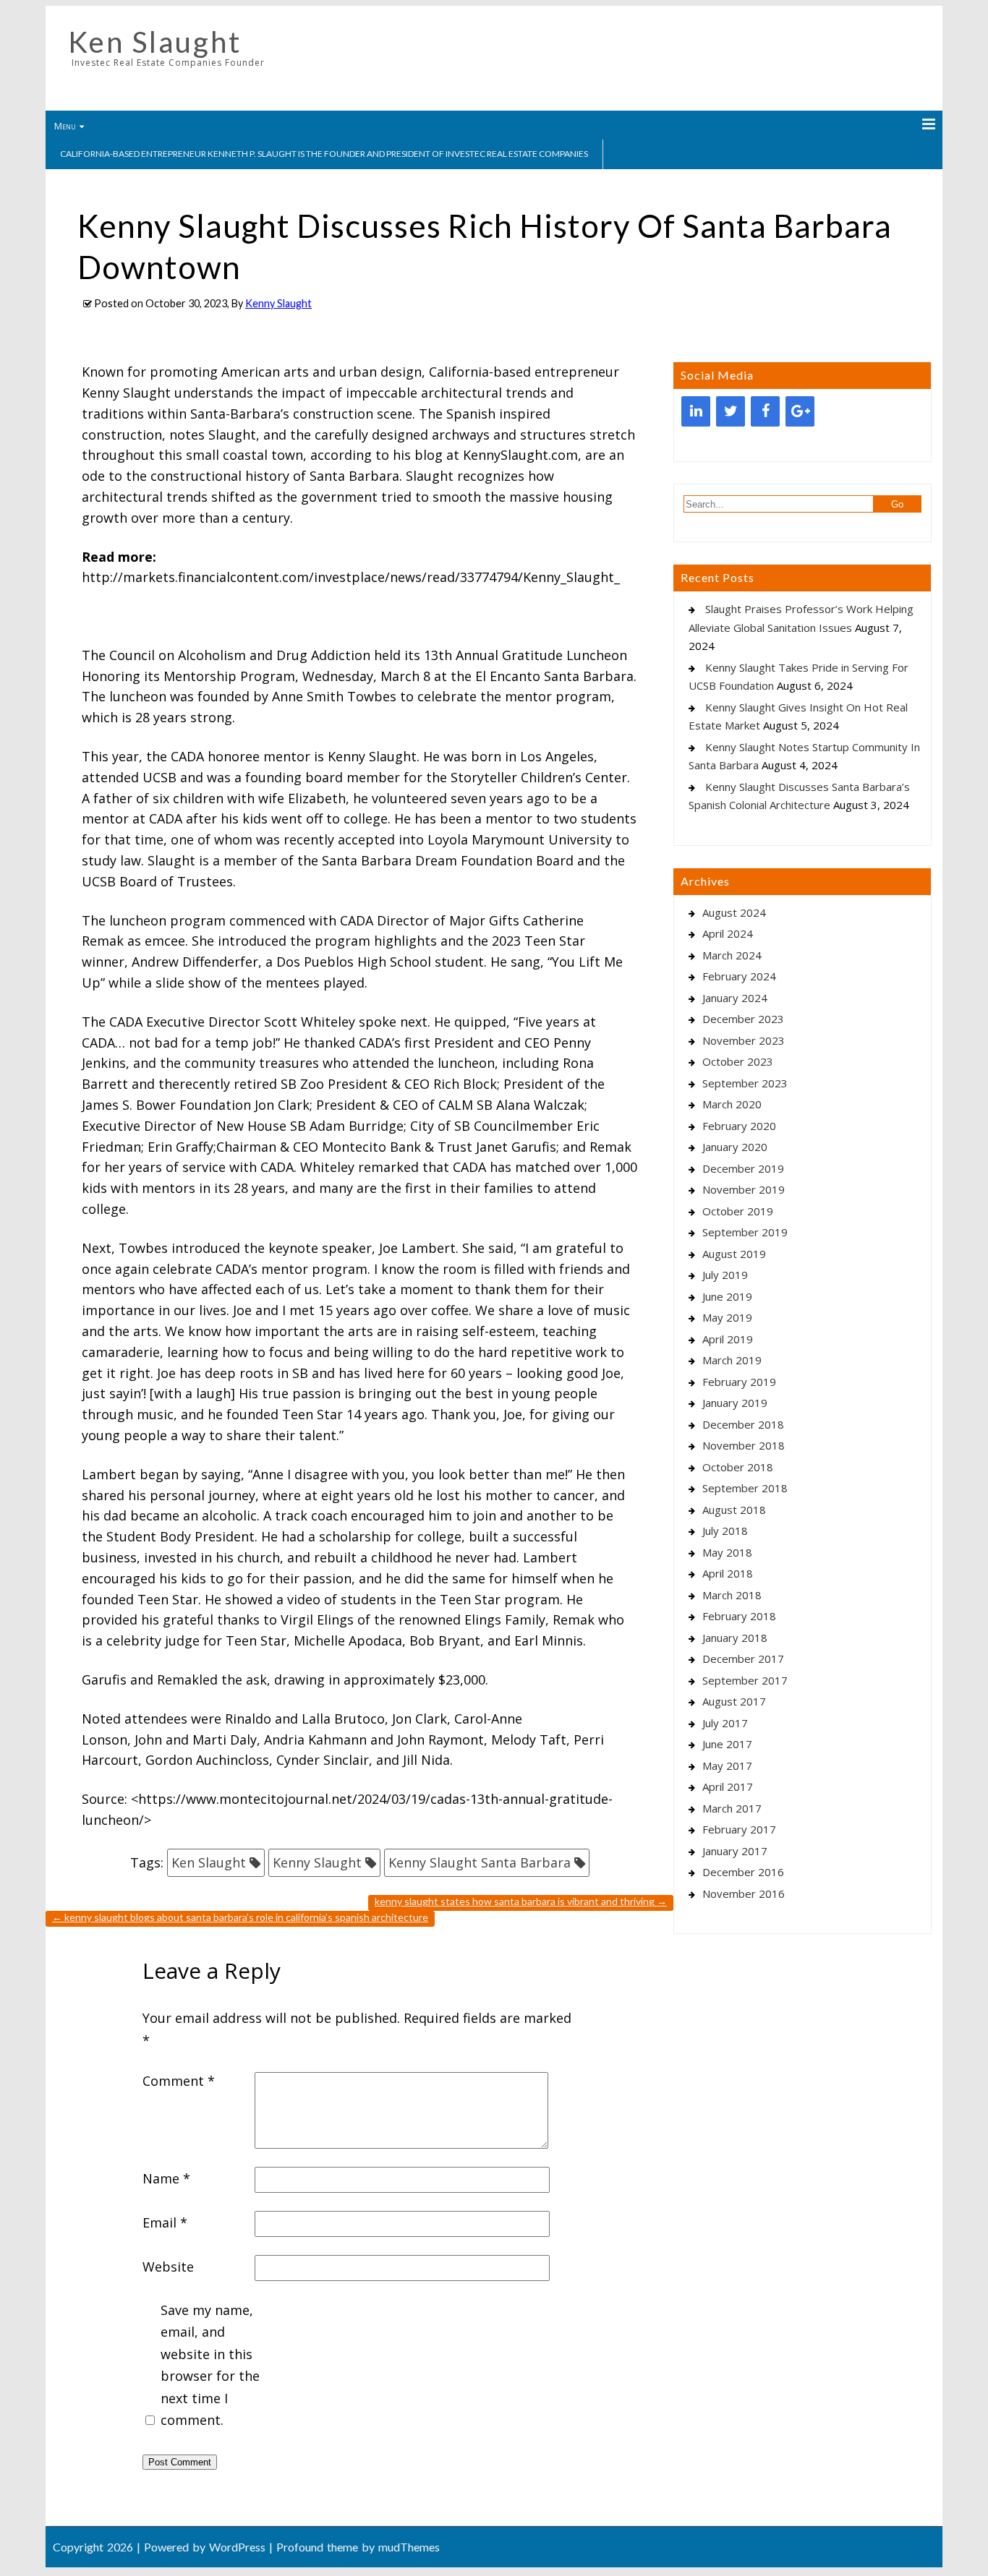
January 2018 (735, 1638)
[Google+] (800, 411)
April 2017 (728, 1786)
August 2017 (734, 1701)
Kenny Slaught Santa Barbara (480, 1862)
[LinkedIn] (696, 411)
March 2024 (732, 955)
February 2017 (739, 1829)
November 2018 (744, 1445)
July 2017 (725, 1723)
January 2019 (735, 1403)
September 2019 (745, 1232)
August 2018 (734, 1510)
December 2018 (743, 1424)
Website (168, 2267)
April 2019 (728, 1339)
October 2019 (738, 1211)
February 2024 (739, 976)
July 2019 (725, 1275)
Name (166, 2178)
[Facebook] (765, 411)
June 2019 (727, 1296)
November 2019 (744, 1189)
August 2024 (734, 912)
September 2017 (745, 1680)
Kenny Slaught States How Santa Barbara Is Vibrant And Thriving (521, 1901)
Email (165, 2222)
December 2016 (743, 1872)
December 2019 (743, 1168)
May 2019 (727, 1317)
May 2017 (727, 1766)
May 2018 (727, 1552)
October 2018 (738, 1467)
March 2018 (732, 1595)
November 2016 (744, 1894)
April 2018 (728, 1573)
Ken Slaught (155, 42)
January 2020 (735, 1147)
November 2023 (744, 1040)
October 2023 (738, 1061)
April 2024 (728, 933)
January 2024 (735, 998)
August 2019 (734, 1254)
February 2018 (739, 1616)
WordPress (237, 2547)
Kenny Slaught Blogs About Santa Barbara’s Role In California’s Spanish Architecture (240, 1917)
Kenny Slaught (278, 303)
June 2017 (727, 1744)
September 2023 (745, 1083)
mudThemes (409, 2547)
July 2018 (725, 1531)
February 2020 (739, 1126)
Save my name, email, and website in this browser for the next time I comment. (210, 2365)
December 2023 (743, 1019)
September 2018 (745, 1488)
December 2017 (743, 1659)
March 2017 (732, 1808)
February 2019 (739, 1382)
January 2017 (735, 1851)
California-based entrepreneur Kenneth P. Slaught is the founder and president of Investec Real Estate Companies (324, 154)
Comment (179, 2081)
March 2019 (732, 1360)
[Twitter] (731, 411)
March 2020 (732, 1104)
